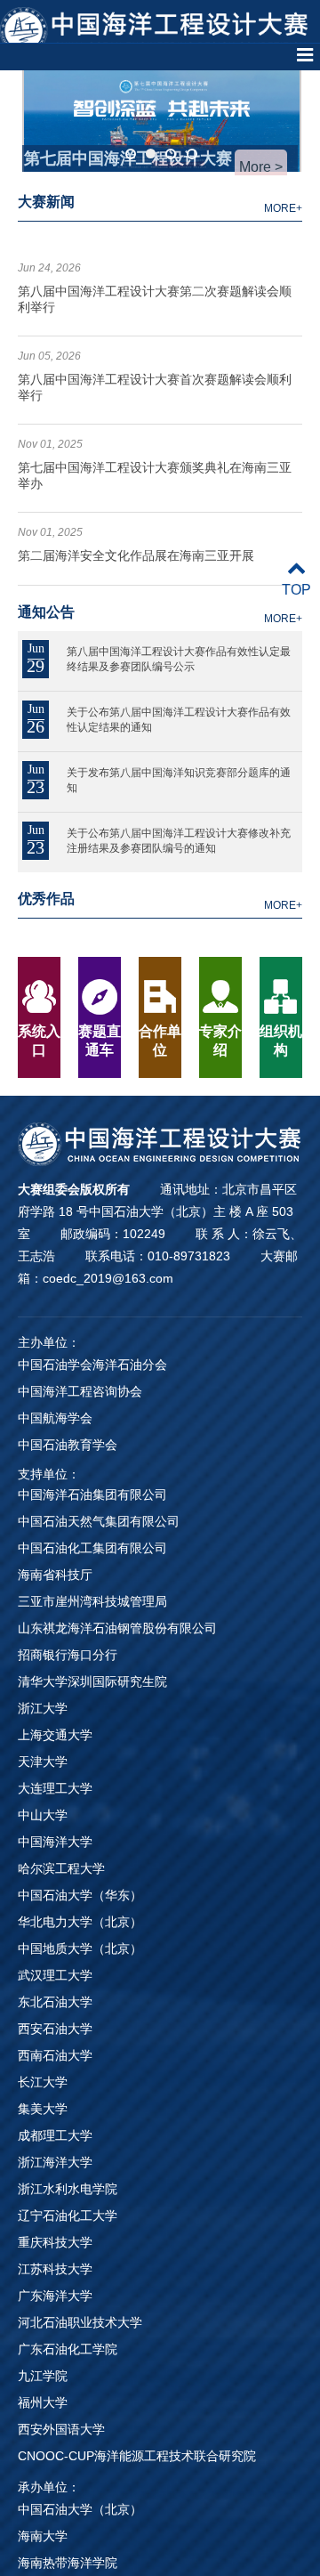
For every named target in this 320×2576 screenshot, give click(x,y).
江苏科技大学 (55, 2269)
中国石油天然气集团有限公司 (99, 1521)
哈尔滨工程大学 (61, 1868)
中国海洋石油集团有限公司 (92, 1495)
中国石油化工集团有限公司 (92, 1548)
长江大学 (43, 2082)
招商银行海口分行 (68, 1655)
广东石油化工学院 (68, 2349)
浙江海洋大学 (55, 2162)
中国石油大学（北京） (80, 2509)
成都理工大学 (55, 2135)
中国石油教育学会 (68, 1445)
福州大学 (43, 2402)
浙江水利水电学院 (68, 2189)
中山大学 (43, 1815)
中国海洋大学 (55, 1842)
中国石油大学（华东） (80, 1895)
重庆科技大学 (55, 2242)
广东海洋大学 (55, 2296)
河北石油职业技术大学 (80, 2322)
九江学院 (43, 2376)
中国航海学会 (55, 1418)
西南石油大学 (55, 2055)
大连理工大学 (55, 1788)
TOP (296, 590)
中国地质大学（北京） (80, 1948)
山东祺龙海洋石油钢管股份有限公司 (117, 1628)
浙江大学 (43, 1708)
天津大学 (43, 1762)
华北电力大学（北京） (80, 1922)
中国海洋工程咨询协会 (80, 1391)
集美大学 (43, 2109)
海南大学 (43, 2536)
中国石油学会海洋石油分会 (92, 1365)
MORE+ (283, 208)
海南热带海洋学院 (68, 2563)
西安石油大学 (55, 2029)
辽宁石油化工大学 (68, 2216)
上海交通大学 (55, 1735)
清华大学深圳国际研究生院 (92, 1681)
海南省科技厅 (55, 1575)
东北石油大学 (55, 2002)
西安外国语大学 (61, 2429)
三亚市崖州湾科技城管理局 (92, 1601)
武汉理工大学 (55, 1975)
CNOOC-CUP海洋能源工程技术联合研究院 (137, 2456)
